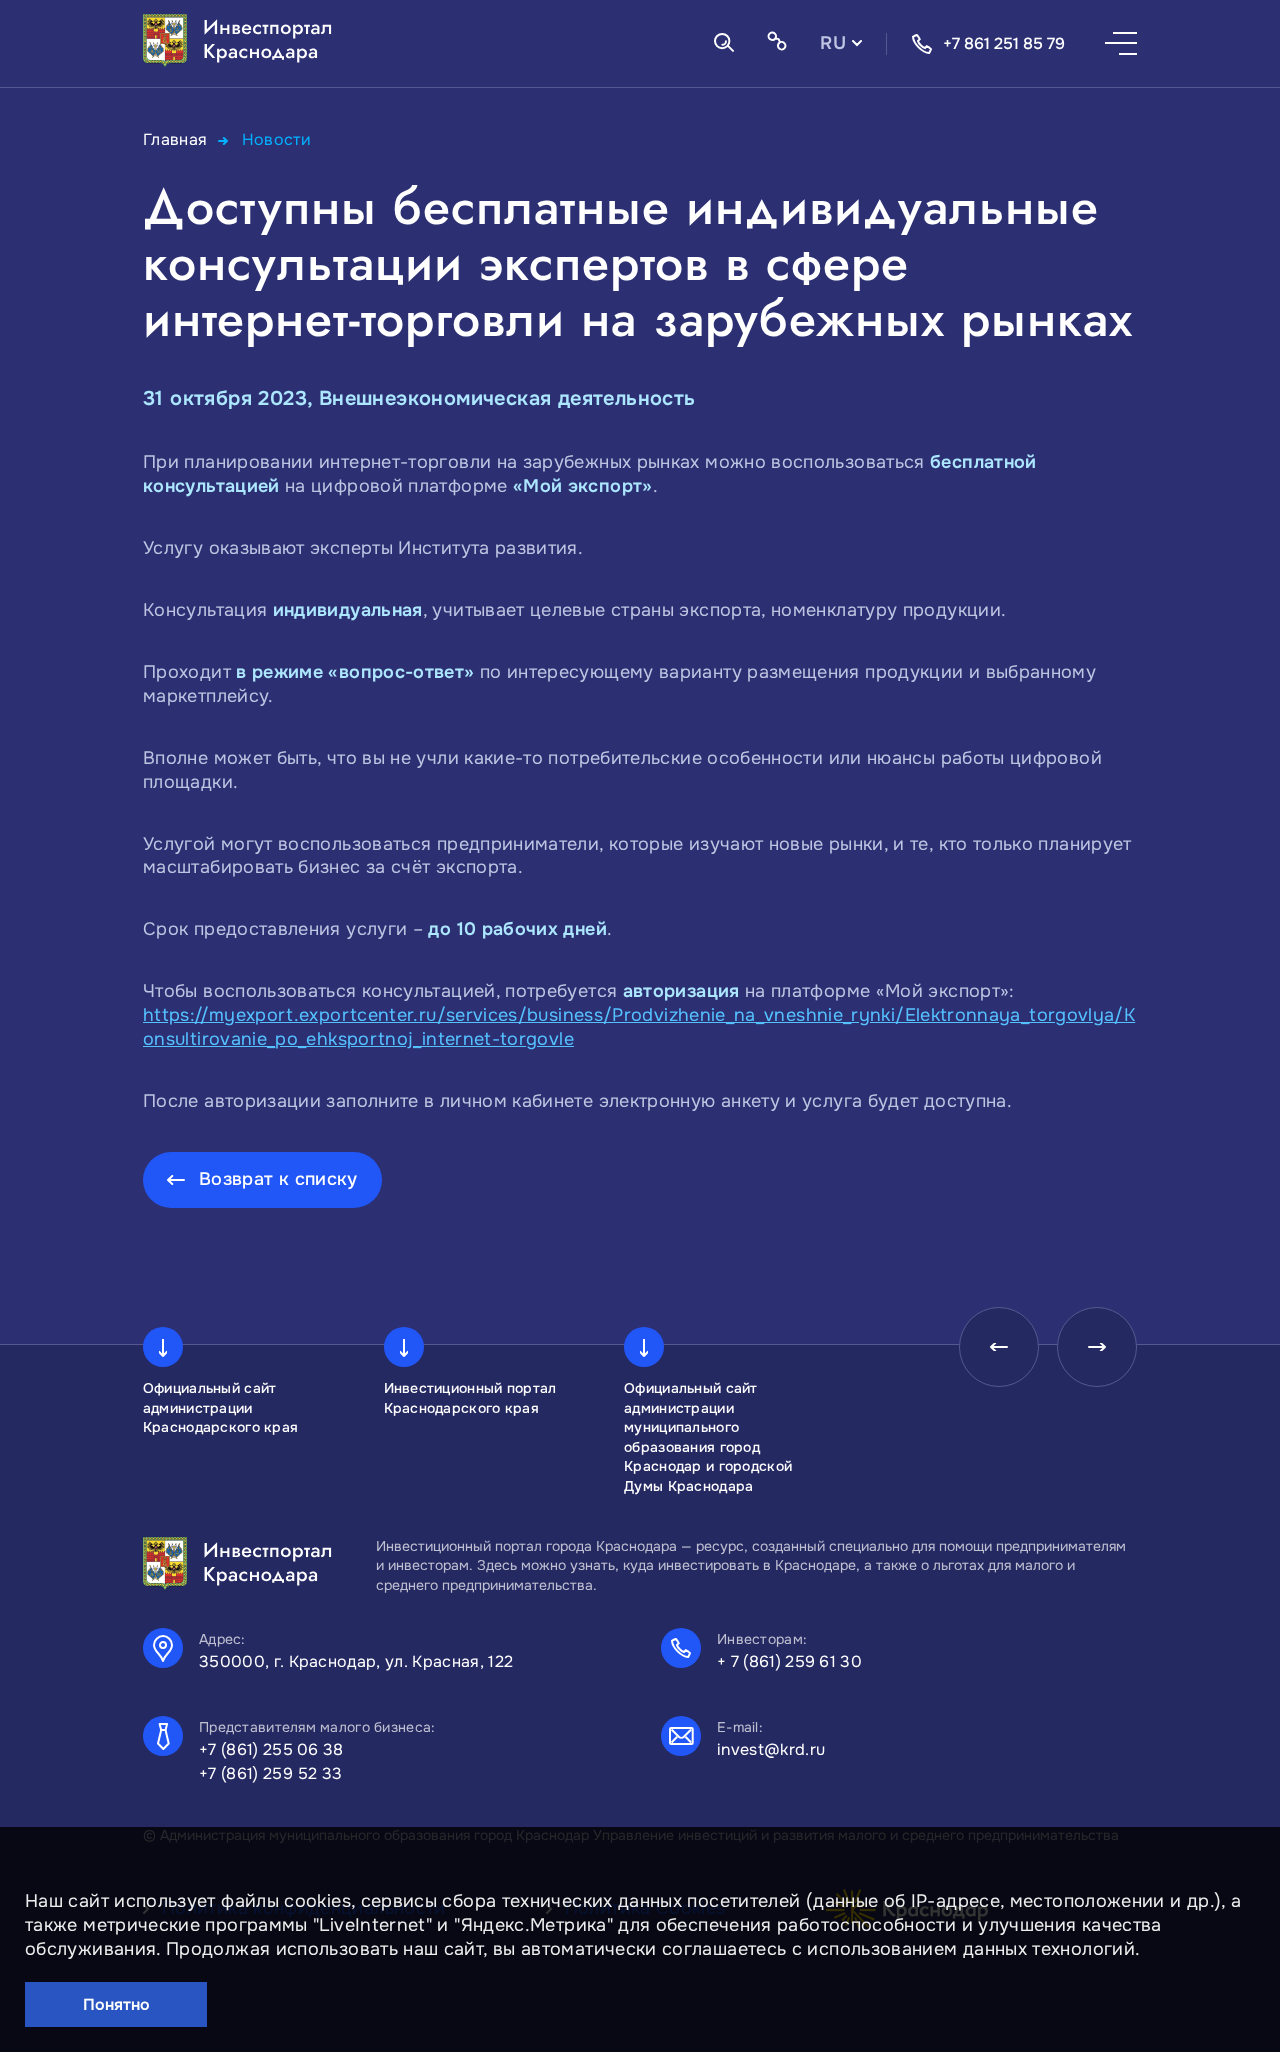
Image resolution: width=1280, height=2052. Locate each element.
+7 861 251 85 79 (1004, 43)
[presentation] (999, 1347)
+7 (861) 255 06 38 (271, 1749)
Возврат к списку (278, 1179)
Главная (175, 139)
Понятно (116, 2004)
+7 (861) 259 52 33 (271, 1773)
